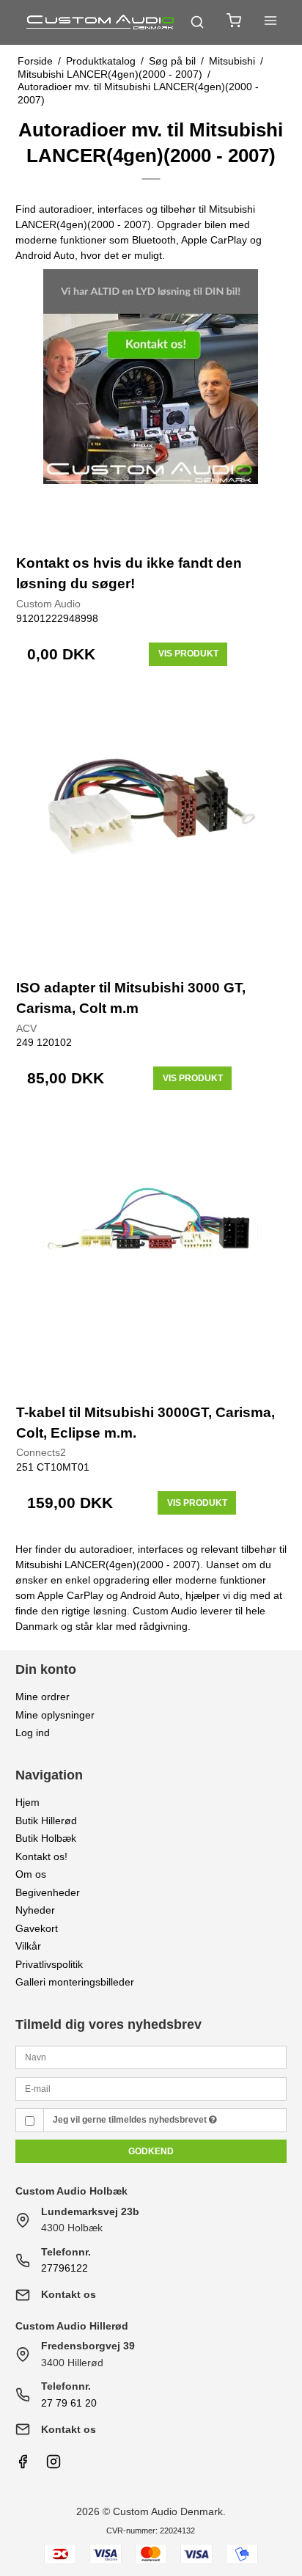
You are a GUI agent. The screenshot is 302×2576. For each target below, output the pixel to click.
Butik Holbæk (46, 1838)
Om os (31, 1874)
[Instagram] (54, 2465)
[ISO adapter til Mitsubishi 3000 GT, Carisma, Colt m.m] (151, 829)
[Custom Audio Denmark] (101, 22)
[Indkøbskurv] (234, 22)
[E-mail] (151, 2088)
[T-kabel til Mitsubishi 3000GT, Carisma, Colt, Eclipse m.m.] (151, 1253)
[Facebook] (23, 2465)
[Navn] (151, 2057)
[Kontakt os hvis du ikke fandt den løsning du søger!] (151, 405)
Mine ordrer (43, 1697)
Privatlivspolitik (49, 1964)
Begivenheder (48, 1892)
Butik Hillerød (46, 1821)
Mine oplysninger (55, 1715)
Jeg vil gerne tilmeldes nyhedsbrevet (131, 2120)
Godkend (151, 2151)
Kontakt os (69, 2294)
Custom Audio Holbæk (71, 2191)
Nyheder (35, 1910)
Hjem (27, 1802)
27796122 (65, 2268)
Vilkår (28, 1946)
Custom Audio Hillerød (72, 2326)
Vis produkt (188, 654)
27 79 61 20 (69, 2403)
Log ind (33, 1732)
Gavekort (37, 1928)
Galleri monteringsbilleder (75, 1982)
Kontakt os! (41, 1856)
